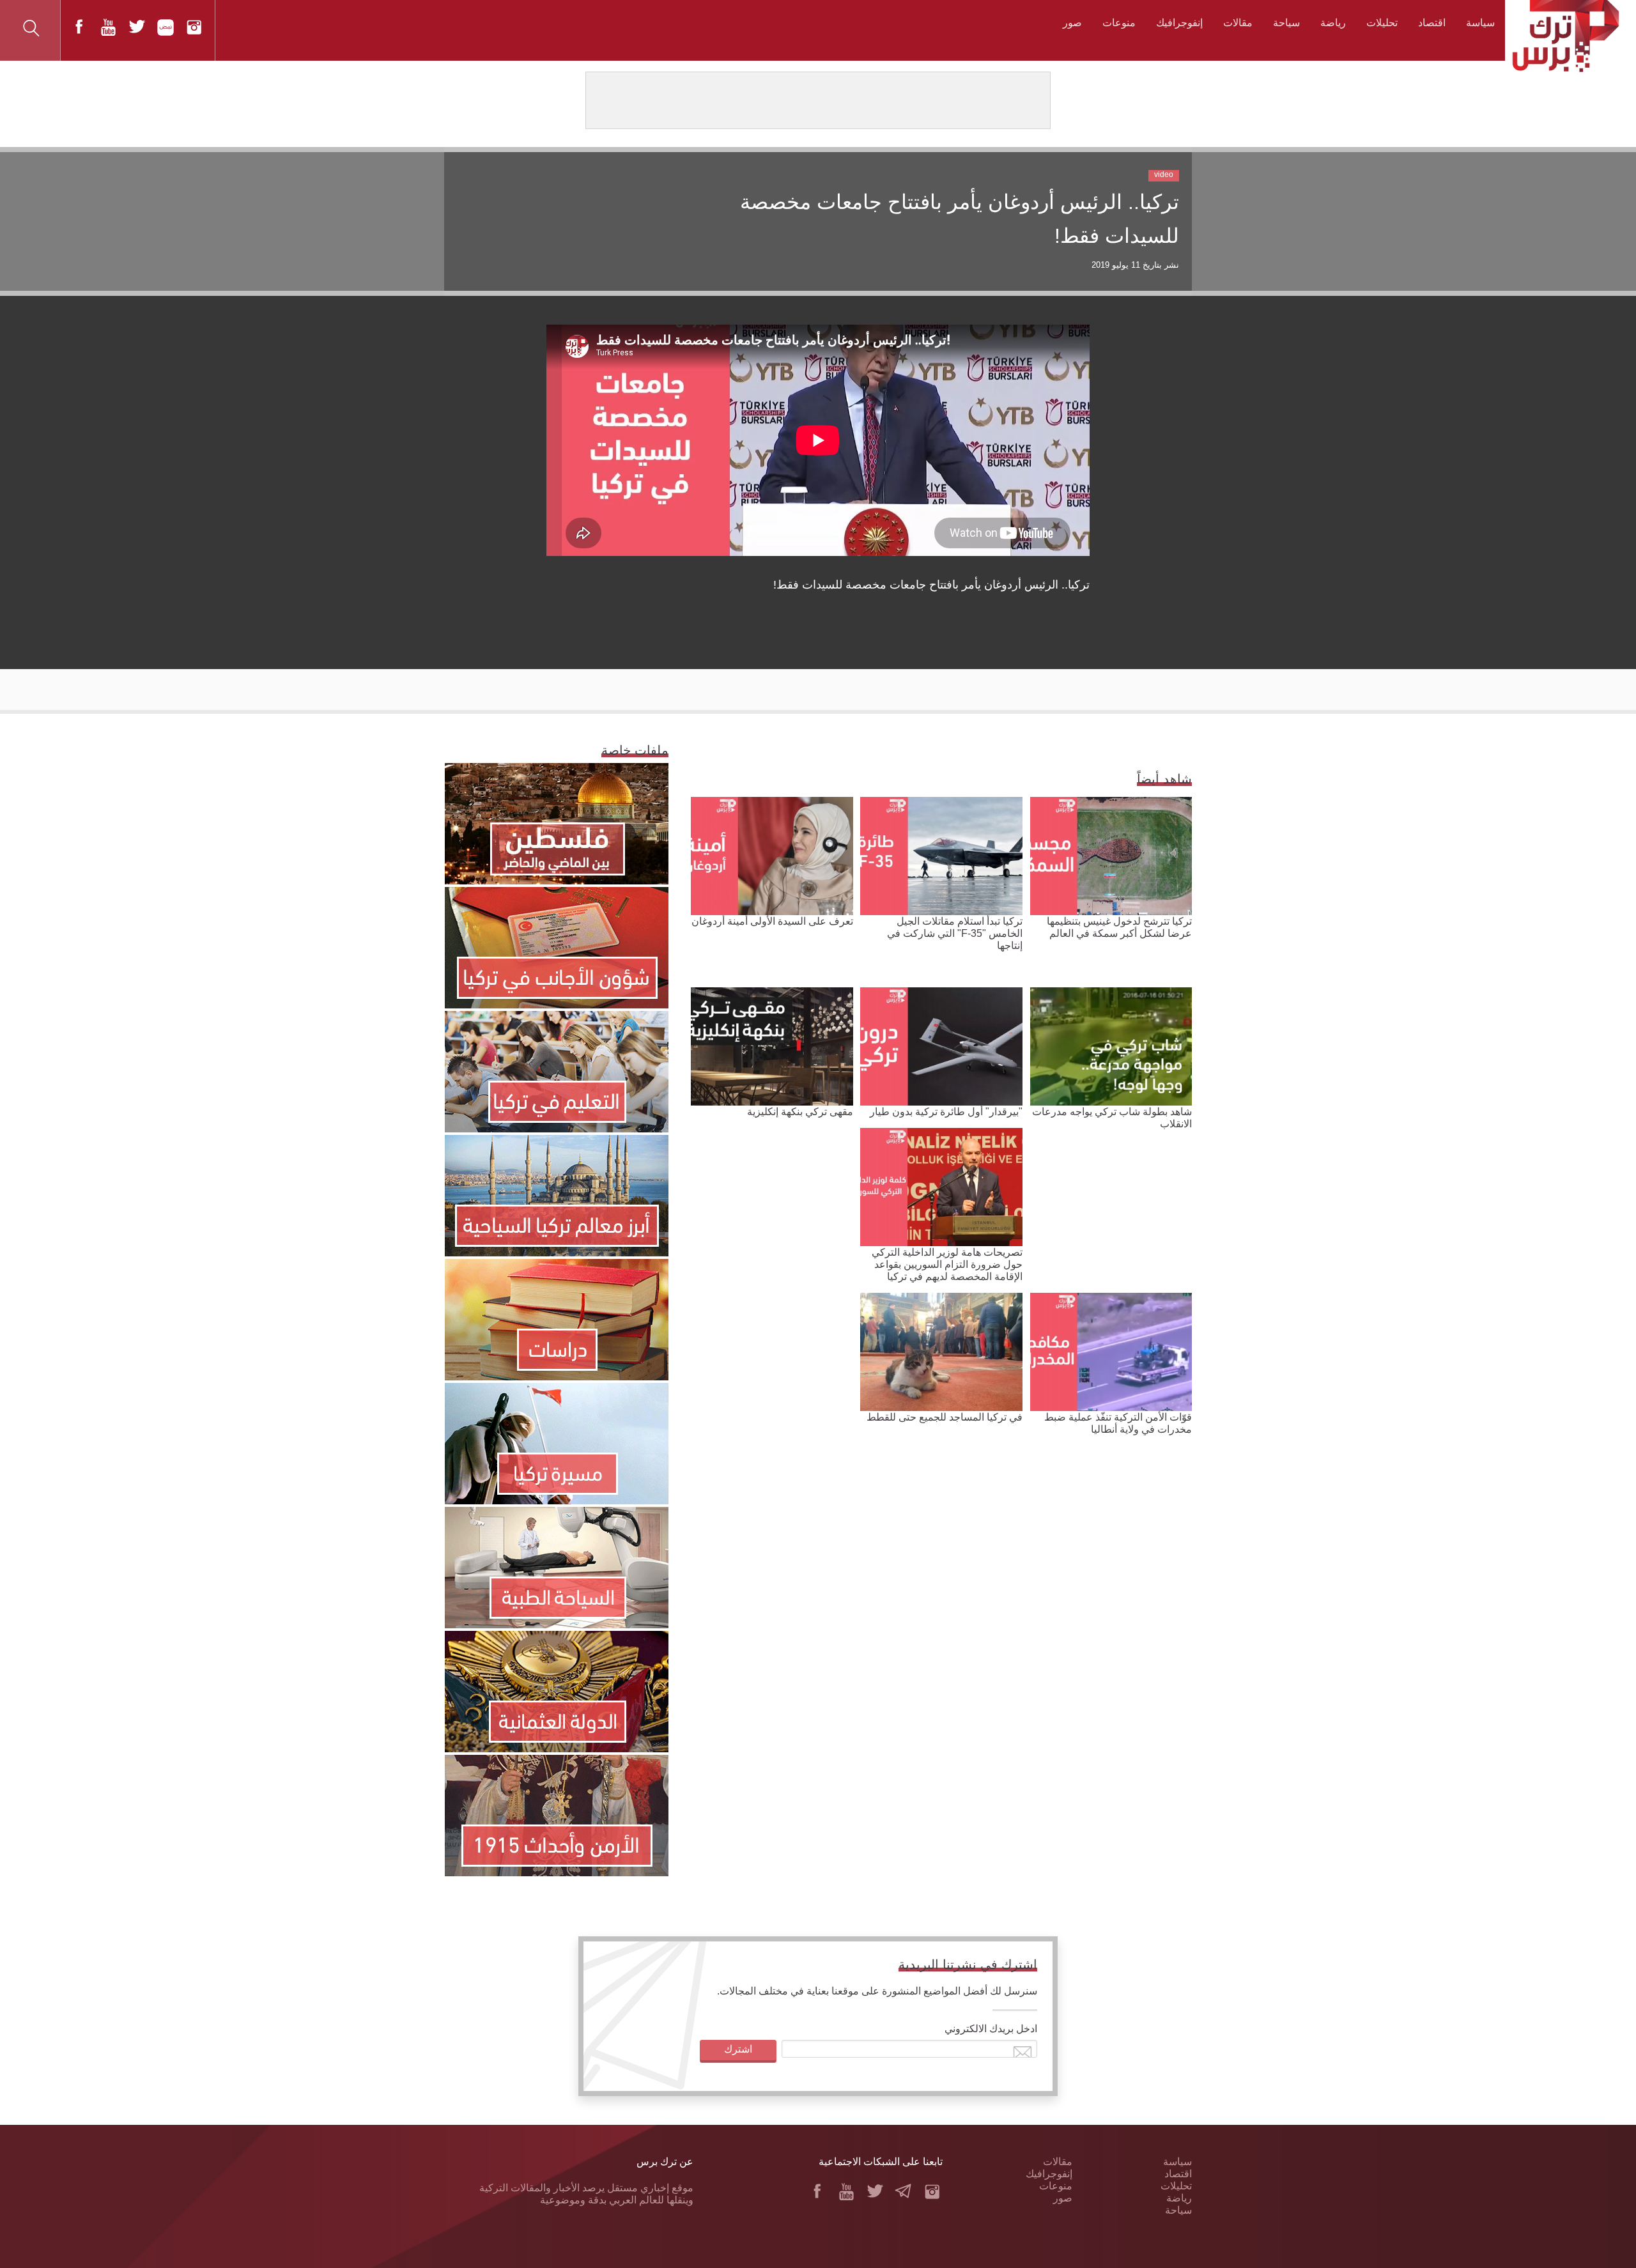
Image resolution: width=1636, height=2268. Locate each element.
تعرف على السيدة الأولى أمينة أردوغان (772, 921)
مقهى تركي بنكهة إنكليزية (800, 1112)
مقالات (1238, 23)
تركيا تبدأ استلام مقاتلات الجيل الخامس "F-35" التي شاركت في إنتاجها (955, 933)
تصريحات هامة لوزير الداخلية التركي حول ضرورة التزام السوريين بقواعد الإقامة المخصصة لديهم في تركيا (947, 1264)
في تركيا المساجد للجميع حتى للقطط (945, 1417)
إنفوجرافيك (1179, 23)
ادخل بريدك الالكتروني (991, 2029)
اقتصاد (1432, 23)
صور (1072, 23)
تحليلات (1382, 23)
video (1164, 174)
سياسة (1480, 23)
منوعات (1119, 23)
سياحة (1286, 23)
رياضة (1333, 23)
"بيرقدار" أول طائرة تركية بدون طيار (946, 1112)
